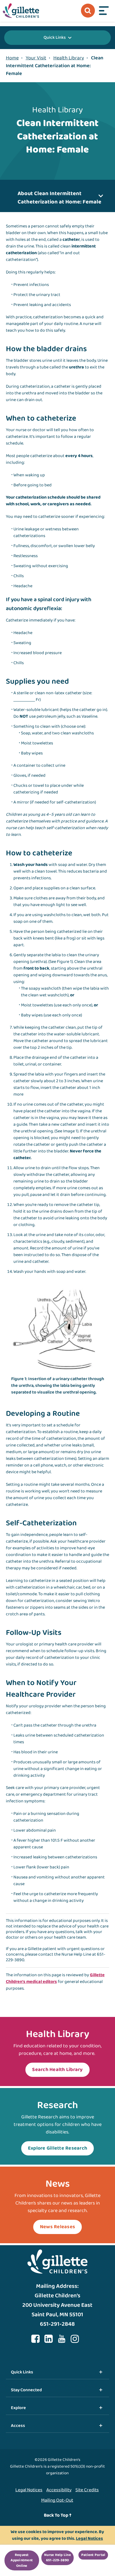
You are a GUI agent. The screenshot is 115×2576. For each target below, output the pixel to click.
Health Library (69, 58)
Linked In (49, 2339)
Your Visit (36, 58)
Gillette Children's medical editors (55, 1978)
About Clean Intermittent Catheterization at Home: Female (59, 198)
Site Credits (87, 2490)
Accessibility (59, 2490)
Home (12, 58)
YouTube (62, 2339)
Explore (18, 2408)
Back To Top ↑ (58, 2515)
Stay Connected (26, 2390)
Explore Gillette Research (58, 2148)
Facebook (35, 2339)
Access (18, 2426)
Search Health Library (57, 2070)
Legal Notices (29, 2490)
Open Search (88, 11)
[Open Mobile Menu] (104, 11)
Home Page (21, 11)
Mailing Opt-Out (57, 2500)
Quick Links (55, 37)
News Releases (57, 2227)
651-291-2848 (57, 2324)
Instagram (75, 2339)
